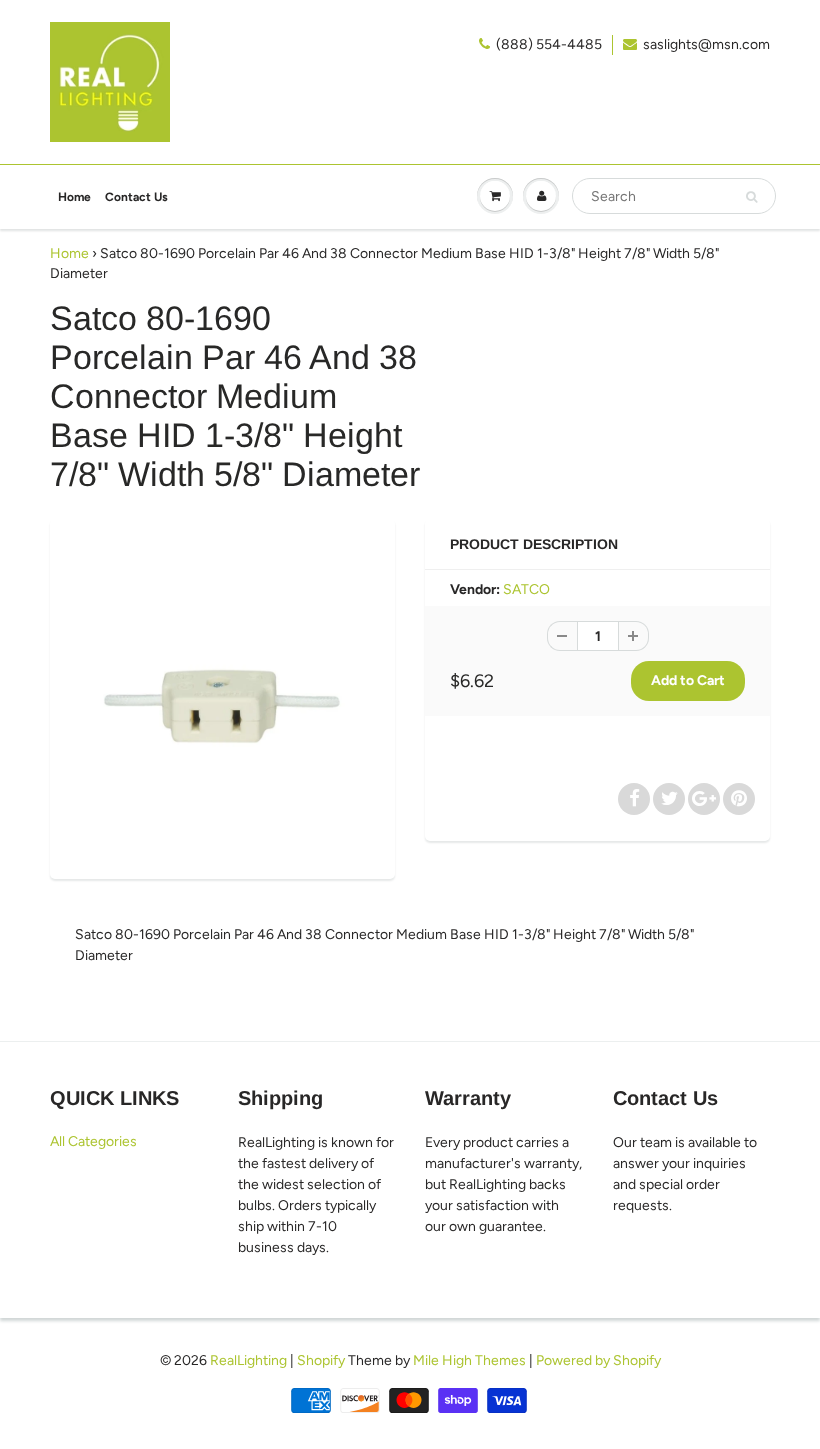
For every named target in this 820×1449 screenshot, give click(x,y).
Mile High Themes (469, 1360)
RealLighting (248, 1360)
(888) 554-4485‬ (549, 44)
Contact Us (136, 197)
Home (74, 197)
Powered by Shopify (598, 1360)
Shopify (321, 1360)
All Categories (93, 1141)
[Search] (751, 197)
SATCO (526, 589)
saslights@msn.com (706, 44)
